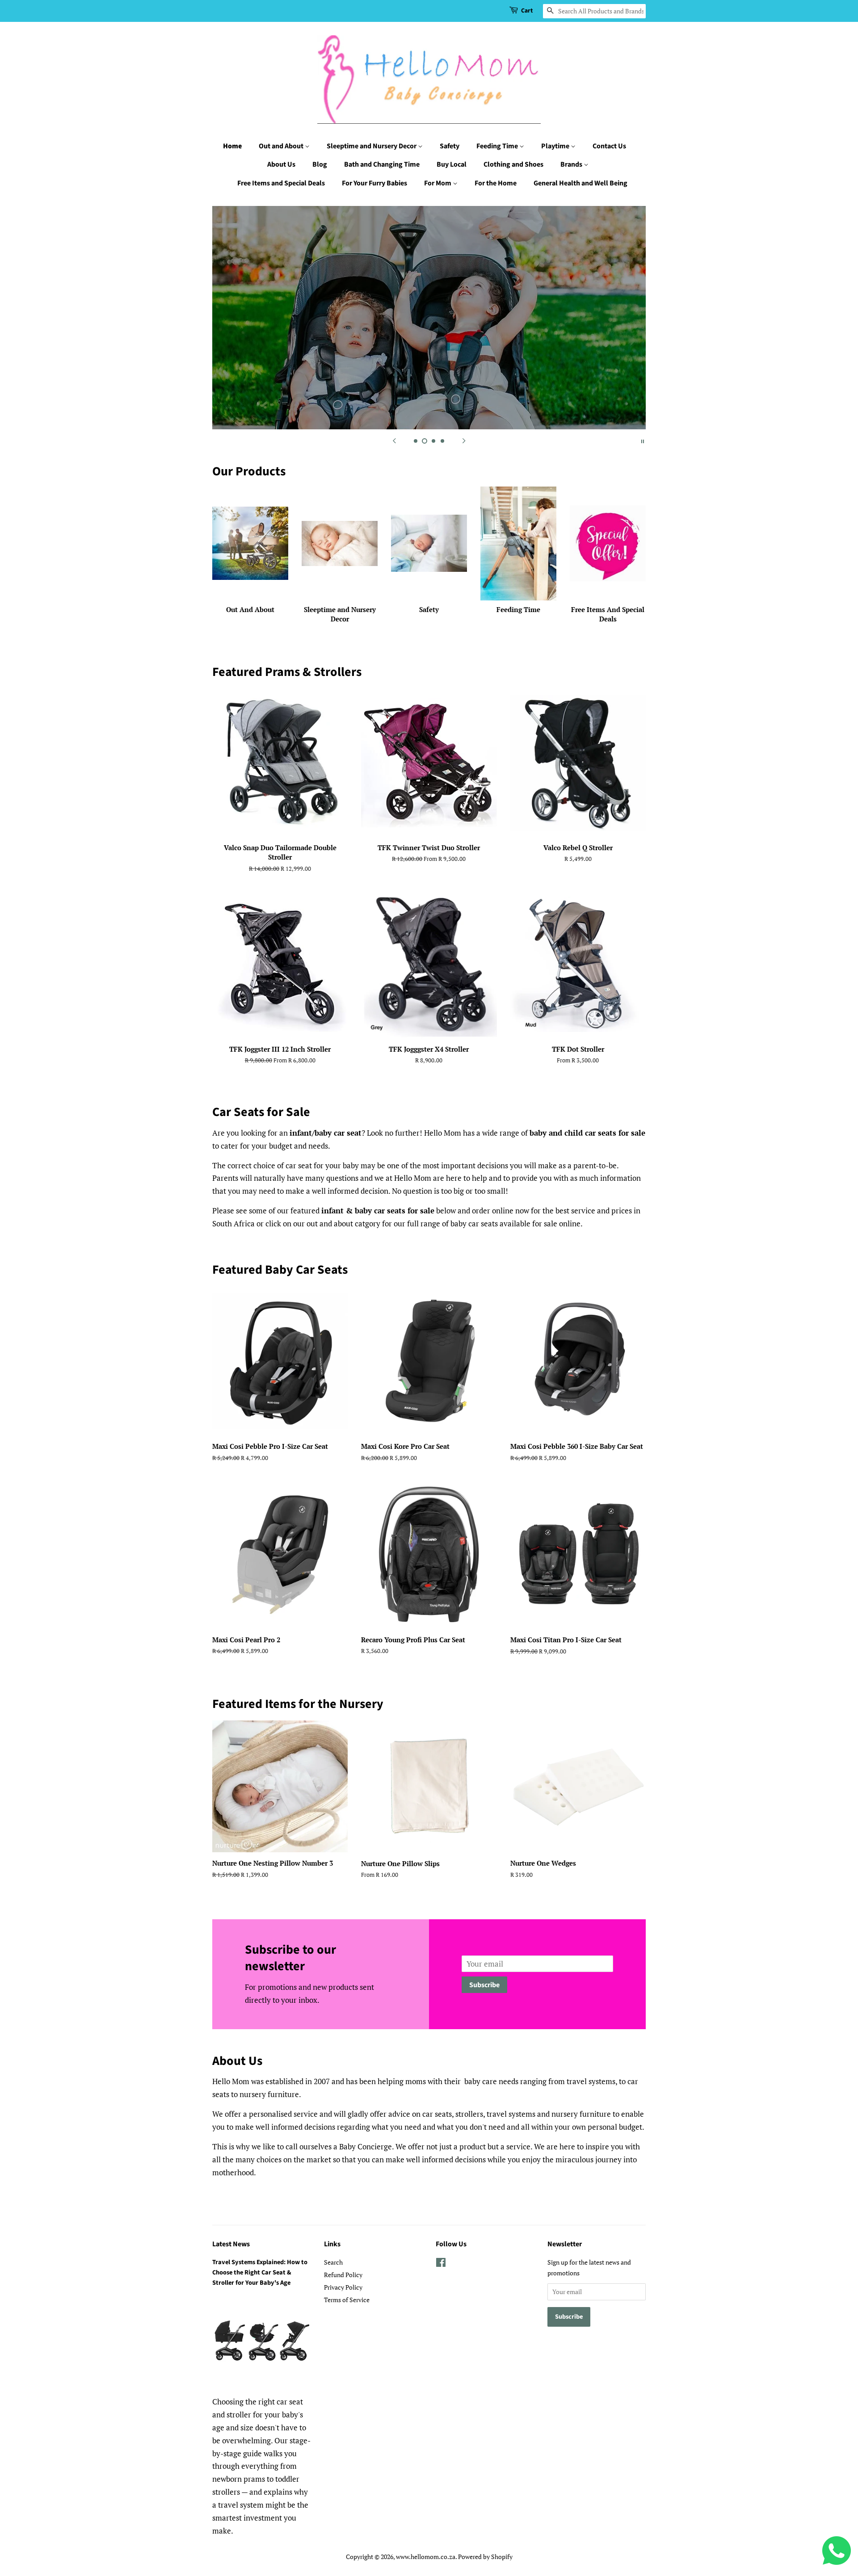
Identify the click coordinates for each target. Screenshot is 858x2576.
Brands (572, 164)
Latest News (231, 2244)
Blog (320, 164)
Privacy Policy (343, 2287)
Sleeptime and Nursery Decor (372, 146)
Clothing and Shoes (513, 164)
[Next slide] (464, 441)
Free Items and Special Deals (281, 183)
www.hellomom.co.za (426, 2557)
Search (333, 2262)
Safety (450, 146)
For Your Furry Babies (374, 183)
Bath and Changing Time (382, 164)
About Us (281, 164)
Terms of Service (347, 2300)
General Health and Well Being (580, 183)
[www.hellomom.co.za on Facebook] (441, 2264)
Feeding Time (498, 146)
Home (232, 146)
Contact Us (609, 146)
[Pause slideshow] (643, 441)
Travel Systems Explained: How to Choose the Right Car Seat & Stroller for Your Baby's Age (260, 2272)
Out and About (282, 146)
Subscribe (484, 1985)
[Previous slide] (394, 441)
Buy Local (452, 164)
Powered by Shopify (485, 2557)
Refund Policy (343, 2275)
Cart (527, 11)
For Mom (438, 183)
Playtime (556, 146)
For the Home (496, 183)
